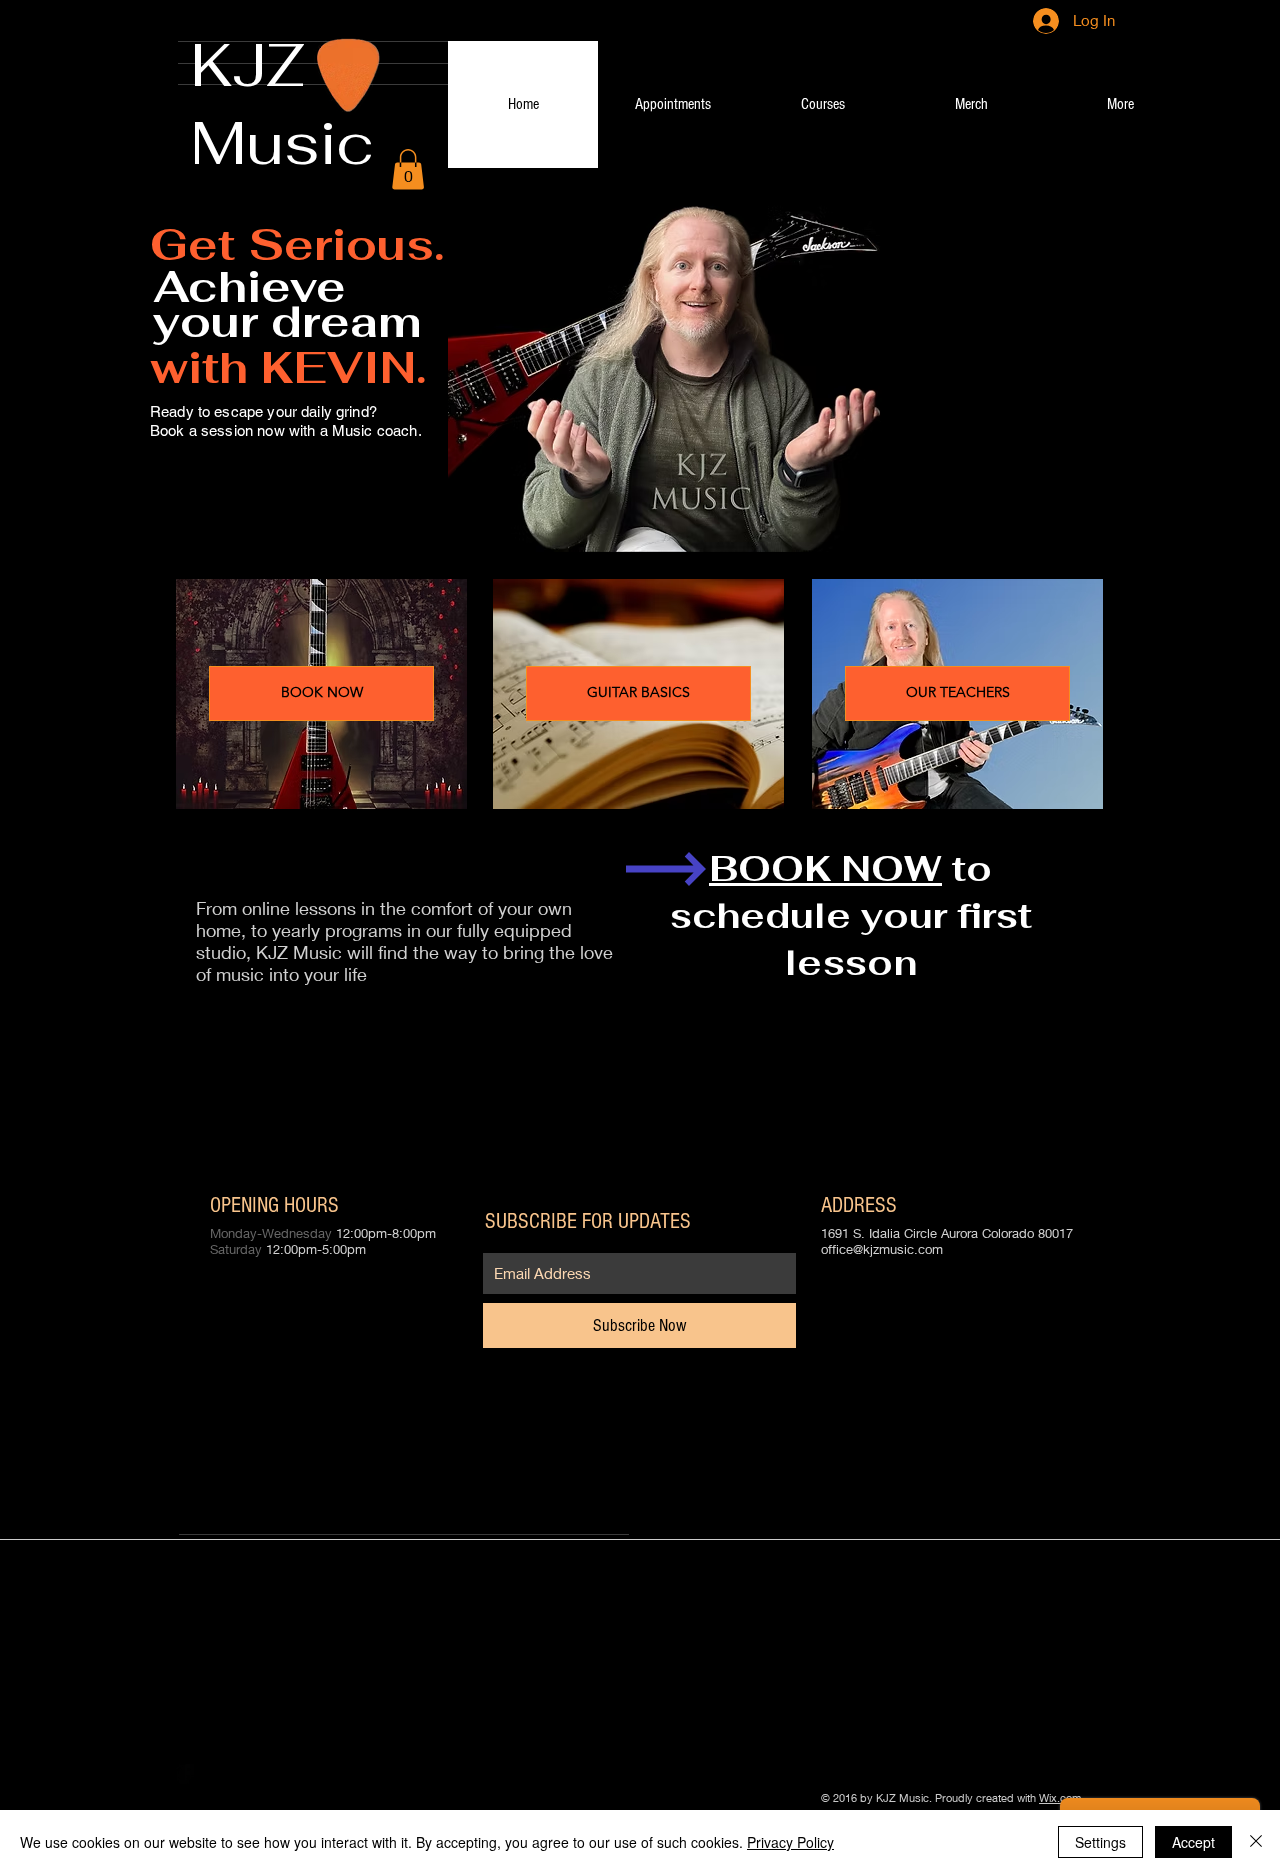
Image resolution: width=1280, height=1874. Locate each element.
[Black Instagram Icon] (278, 1774)
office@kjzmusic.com (882, 1249)
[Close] (1256, 1842)
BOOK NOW (825, 868)
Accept (1193, 1842)
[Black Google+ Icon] (247, 1774)
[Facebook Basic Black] (185, 1774)
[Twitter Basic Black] (216, 1774)
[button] (408, 169)
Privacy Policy (790, 1842)
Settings (1100, 1842)
